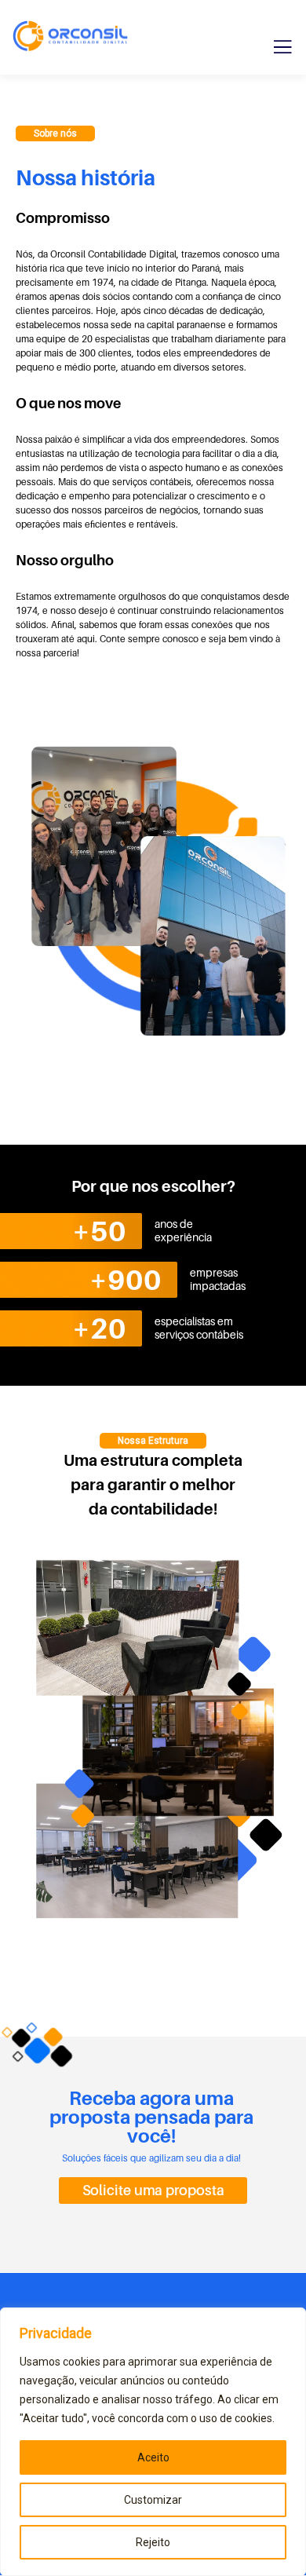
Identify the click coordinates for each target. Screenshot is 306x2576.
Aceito (153, 2457)
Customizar (153, 2500)
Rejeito (153, 2542)
